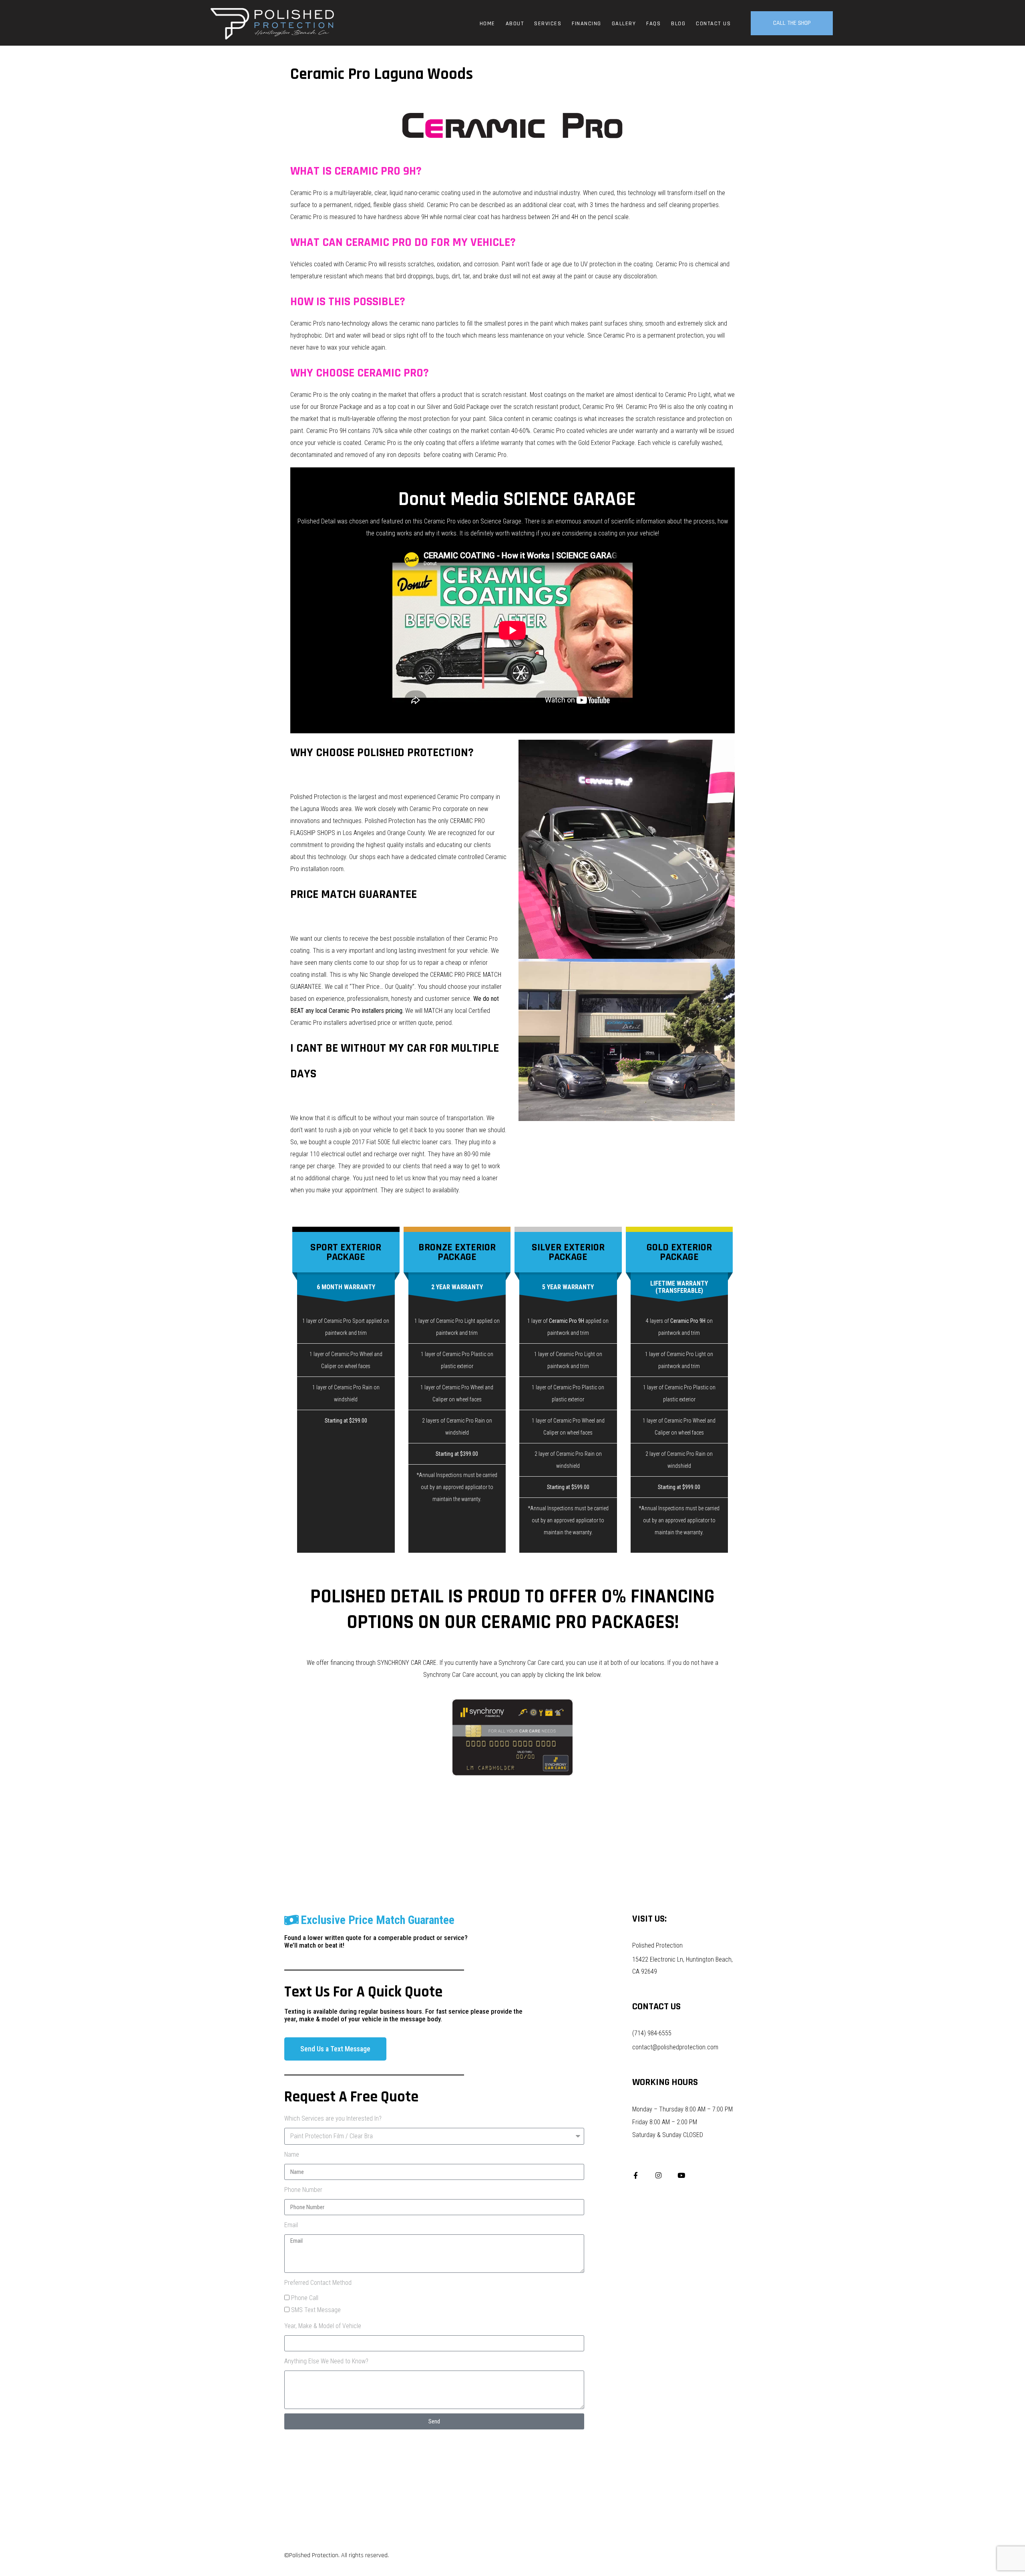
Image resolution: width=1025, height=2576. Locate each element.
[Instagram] (658, 2175)
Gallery (624, 24)
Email (291, 2225)
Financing (587, 24)
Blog (678, 24)
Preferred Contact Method (318, 2283)
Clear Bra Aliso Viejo (512, 1788)
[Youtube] (681, 2175)
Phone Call (305, 2298)
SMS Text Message (316, 2310)
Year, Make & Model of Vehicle (323, 2326)
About (515, 24)
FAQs (653, 24)
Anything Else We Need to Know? (326, 2361)
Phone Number (303, 2190)
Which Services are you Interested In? (333, 2118)
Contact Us (713, 24)
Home (487, 24)
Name (292, 2154)
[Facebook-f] (636, 2175)
